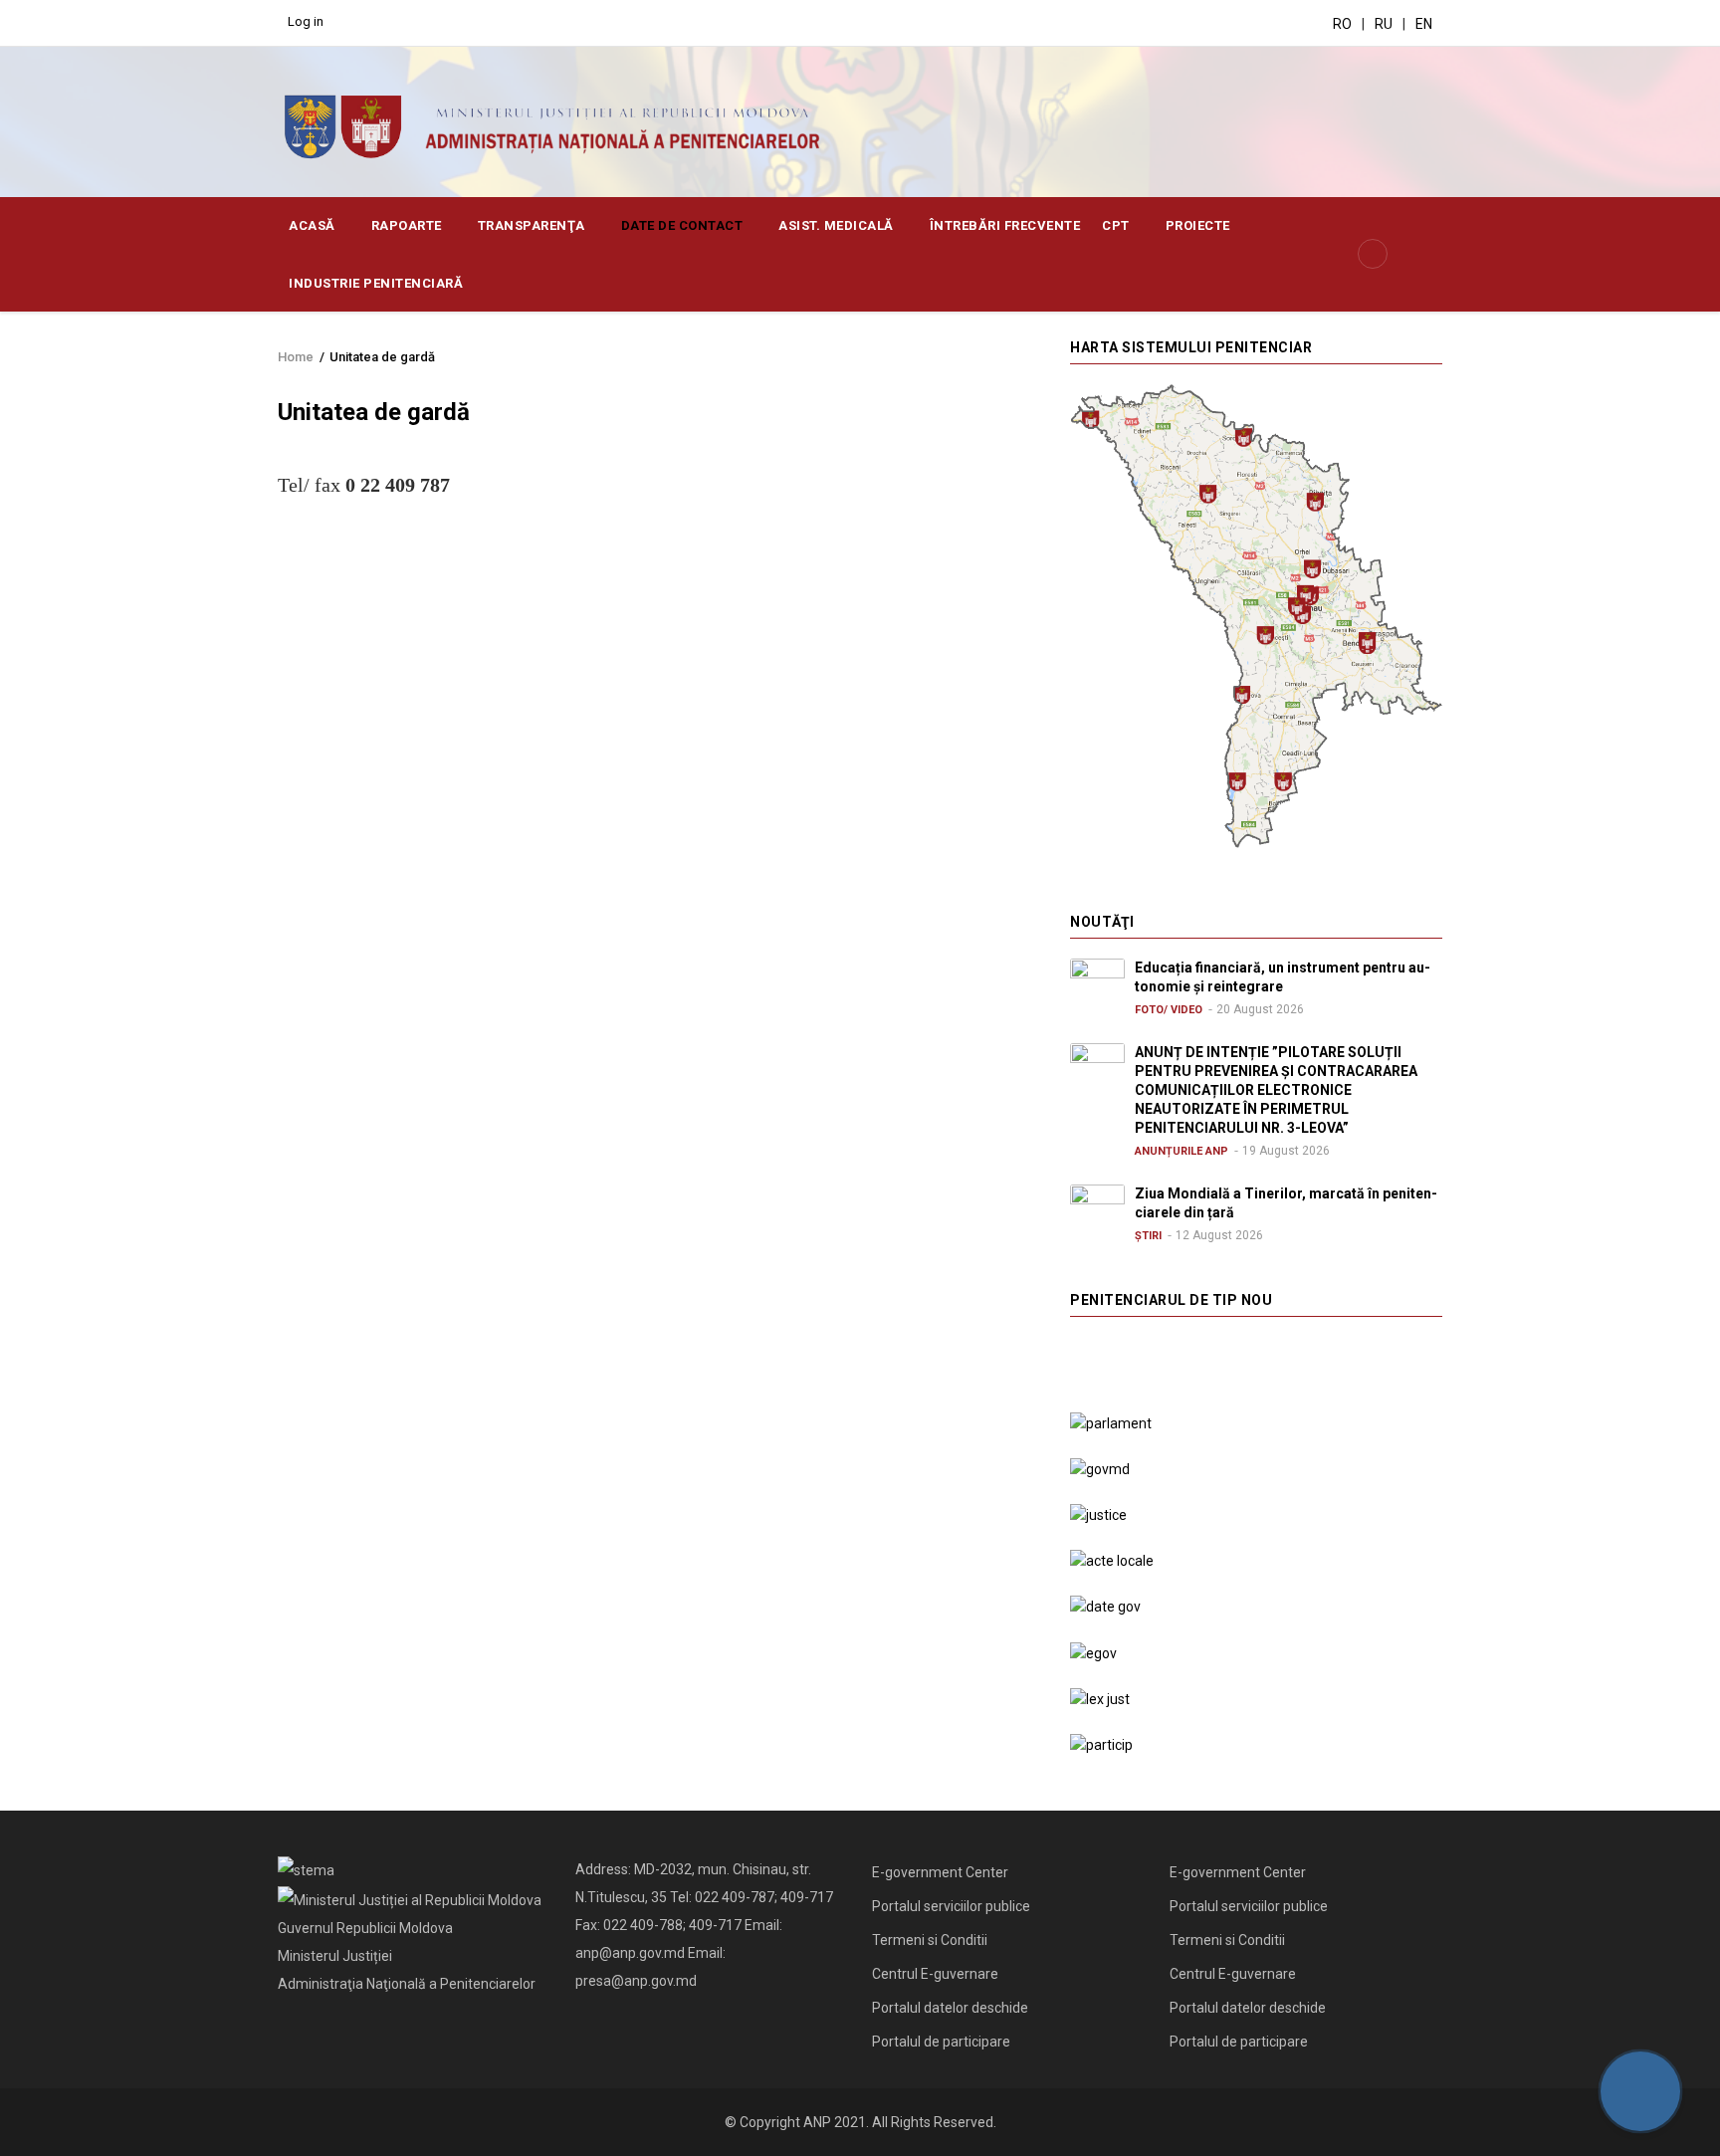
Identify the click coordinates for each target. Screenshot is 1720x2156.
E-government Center (940, 1872)
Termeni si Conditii (930, 1940)
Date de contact (684, 225)
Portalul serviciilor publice (951, 1906)
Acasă (314, 225)
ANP (817, 2122)
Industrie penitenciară (378, 283)
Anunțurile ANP (1182, 1151)
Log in (306, 21)
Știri (1148, 1236)
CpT (1117, 225)
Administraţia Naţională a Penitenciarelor (407, 1984)
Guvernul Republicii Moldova (365, 1928)
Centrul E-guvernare (935, 1974)
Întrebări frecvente (1005, 225)
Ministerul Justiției (335, 1956)
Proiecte (1198, 225)
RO (1342, 24)
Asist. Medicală (838, 225)
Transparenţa (534, 225)
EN (1424, 24)
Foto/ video (1169, 1010)
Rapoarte (409, 225)
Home (296, 357)
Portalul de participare (941, 2042)
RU (1384, 24)
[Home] (563, 125)
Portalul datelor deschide (950, 2008)
